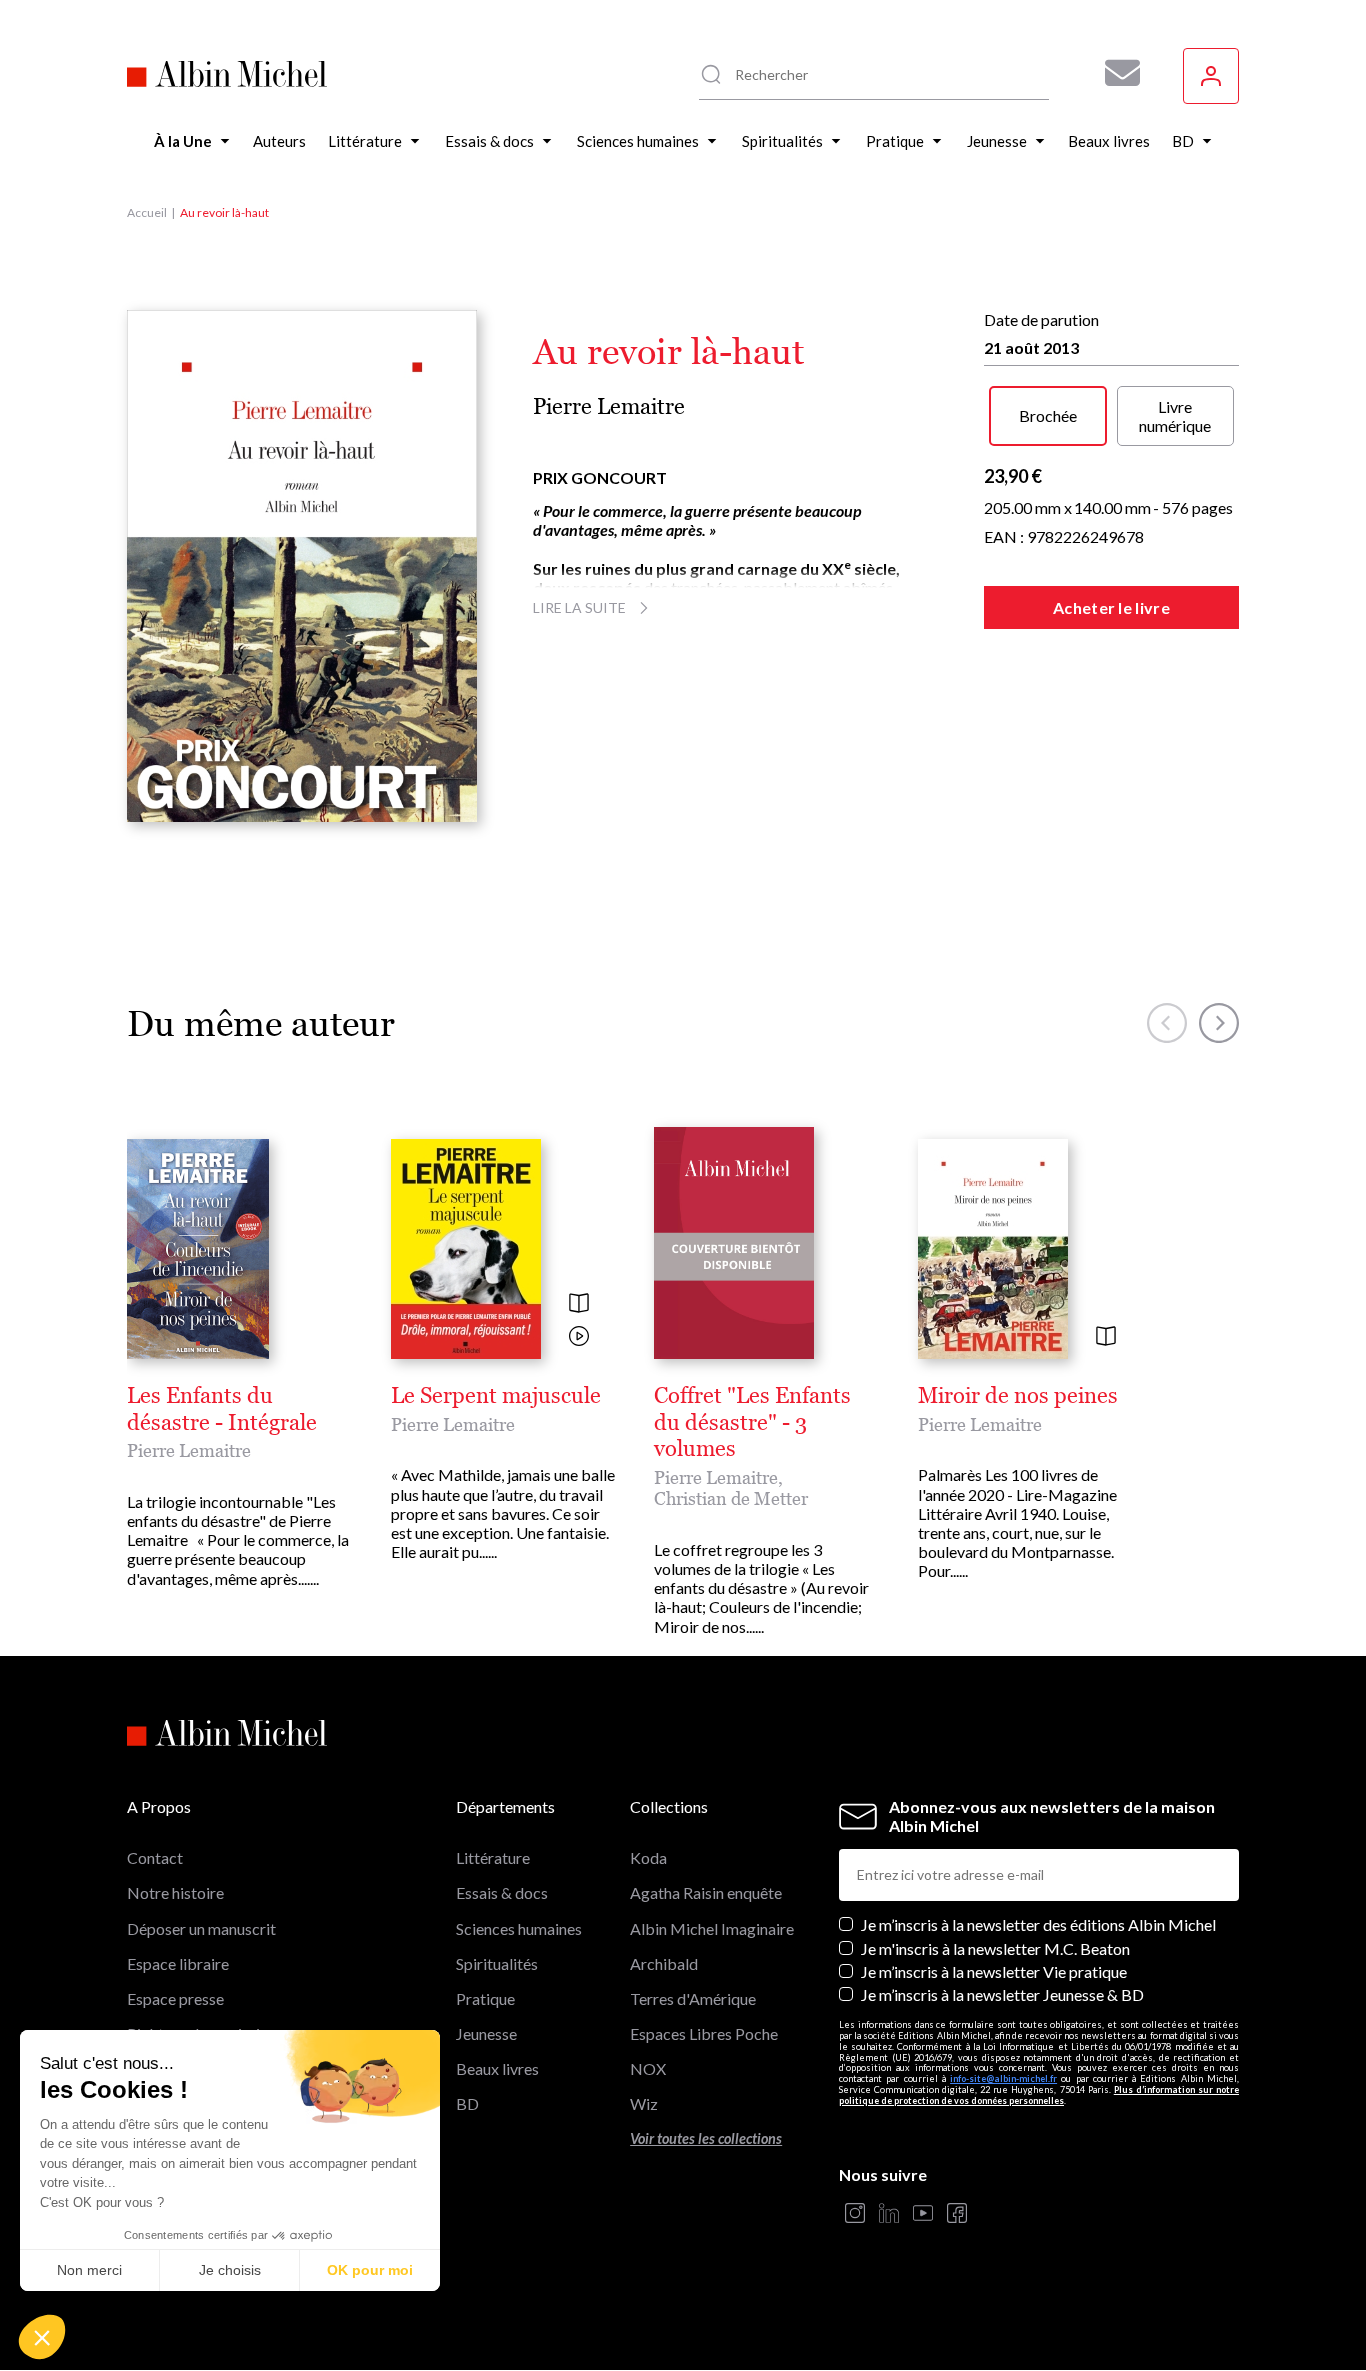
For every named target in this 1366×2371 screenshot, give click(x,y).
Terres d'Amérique (693, 1998)
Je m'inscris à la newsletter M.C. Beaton (995, 1948)
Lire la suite (579, 607)
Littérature (493, 1857)
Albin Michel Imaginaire (712, 1928)
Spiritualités (497, 1963)
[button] (42, 2337)
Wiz (644, 2103)
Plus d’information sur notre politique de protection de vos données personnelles (1039, 2095)
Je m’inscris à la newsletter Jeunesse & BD (1002, 1994)
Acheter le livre (1111, 607)
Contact (155, 1857)
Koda (648, 1857)
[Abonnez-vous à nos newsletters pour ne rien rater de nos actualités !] (1115, 73)
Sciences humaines (519, 1928)
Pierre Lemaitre (609, 406)
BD (467, 2103)
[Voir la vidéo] (579, 1337)
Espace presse (175, 1998)
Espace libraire (178, 1963)
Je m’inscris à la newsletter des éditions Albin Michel (1038, 1924)
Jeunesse (486, 2033)
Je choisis (230, 2270)
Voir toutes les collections (706, 2138)
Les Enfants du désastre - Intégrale (222, 1409)
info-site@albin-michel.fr (1003, 2078)
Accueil (147, 212)
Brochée (1048, 415)
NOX (648, 2068)
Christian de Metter (731, 1498)
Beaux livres (497, 2068)
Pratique (485, 1998)
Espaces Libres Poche (704, 2033)
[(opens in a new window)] (855, 2214)
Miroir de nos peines (1018, 1396)
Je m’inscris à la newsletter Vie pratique (994, 1971)
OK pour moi (370, 2270)
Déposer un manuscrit (201, 1928)
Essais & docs (502, 1892)
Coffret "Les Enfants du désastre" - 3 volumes (752, 1422)
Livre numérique (1175, 416)
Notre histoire (175, 1892)
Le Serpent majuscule (496, 1396)
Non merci (89, 2270)
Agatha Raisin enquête (706, 1892)
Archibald (664, 1963)
